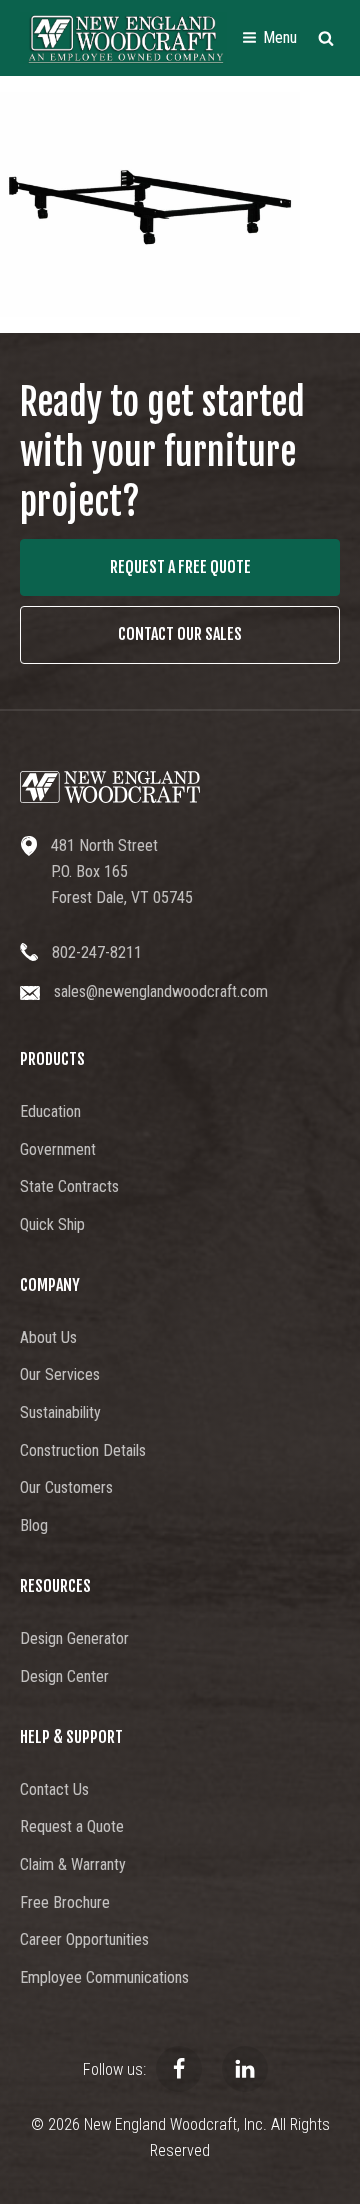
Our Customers (66, 1487)
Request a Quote (72, 1826)
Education (50, 1111)
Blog (34, 1525)
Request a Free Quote (180, 567)
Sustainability (60, 1412)
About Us (48, 1337)
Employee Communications (104, 1977)
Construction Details (83, 1450)
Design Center (64, 1676)
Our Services (60, 1374)
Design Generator (74, 1638)
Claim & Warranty (73, 1864)
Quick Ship (52, 1224)
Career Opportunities (84, 1939)
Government (58, 1149)
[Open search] (326, 38)
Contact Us (54, 1789)
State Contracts (69, 1186)
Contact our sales (180, 634)
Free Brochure (65, 1902)
